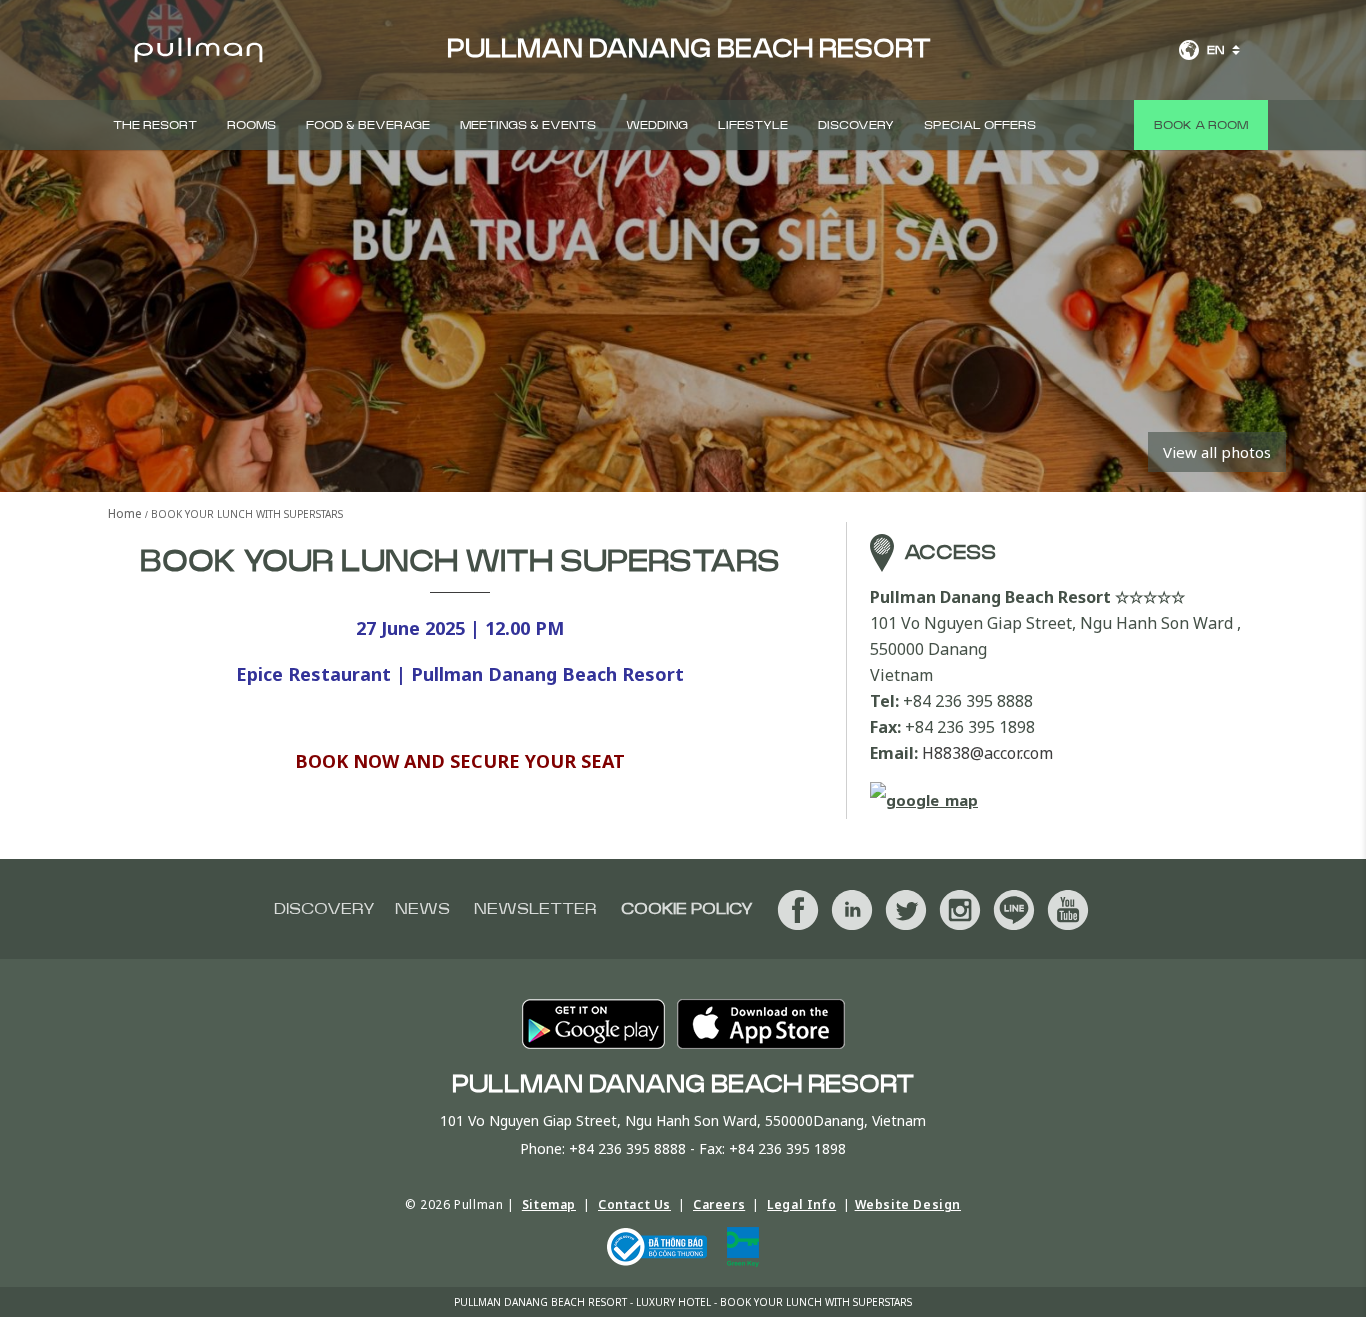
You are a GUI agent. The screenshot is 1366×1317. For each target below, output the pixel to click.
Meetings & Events (528, 125)
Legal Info (801, 1204)
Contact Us (634, 1204)
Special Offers (980, 125)
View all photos (1217, 452)
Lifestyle (753, 125)
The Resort (155, 125)
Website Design (908, 1204)
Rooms (251, 125)
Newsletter (535, 909)
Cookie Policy (687, 909)
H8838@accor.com (987, 753)
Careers (719, 1204)
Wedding (657, 125)
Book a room (1201, 125)
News (422, 909)
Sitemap (549, 1204)
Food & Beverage (368, 125)
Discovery (856, 125)
